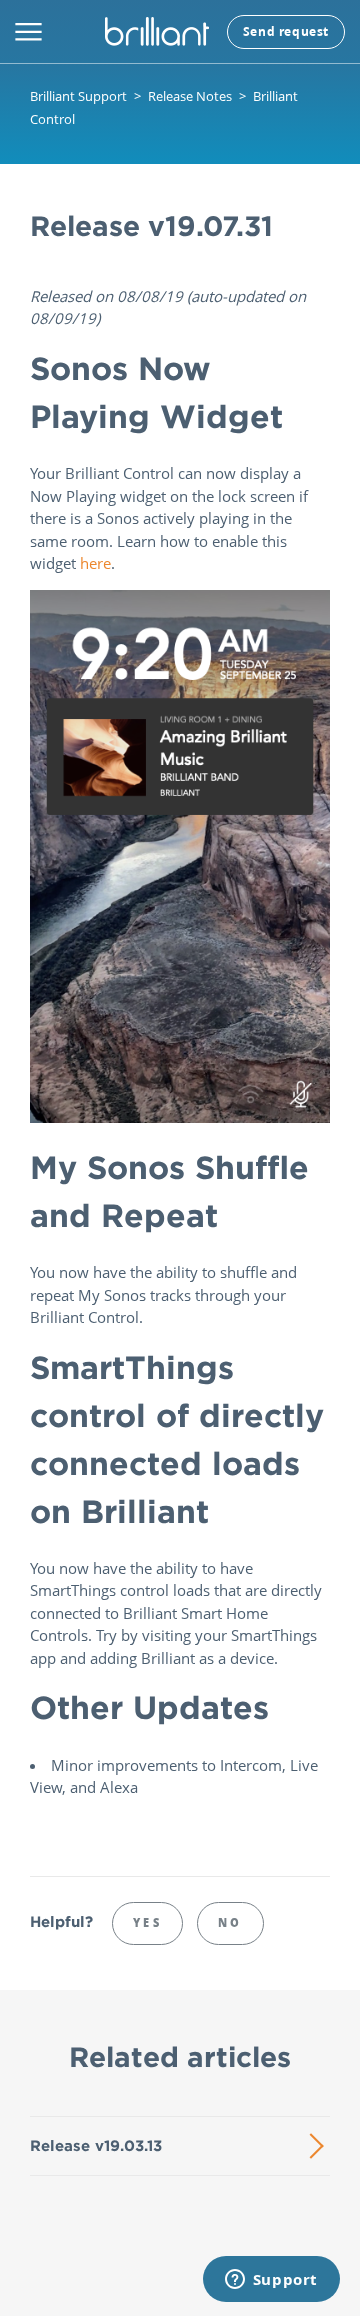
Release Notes (190, 96)
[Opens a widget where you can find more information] (271, 2281)
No (230, 1922)
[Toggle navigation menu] (28, 32)
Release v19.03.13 (96, 2145)
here (95, 563)
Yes (147, 1922)
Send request (286, 31)
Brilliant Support (78, 96)
